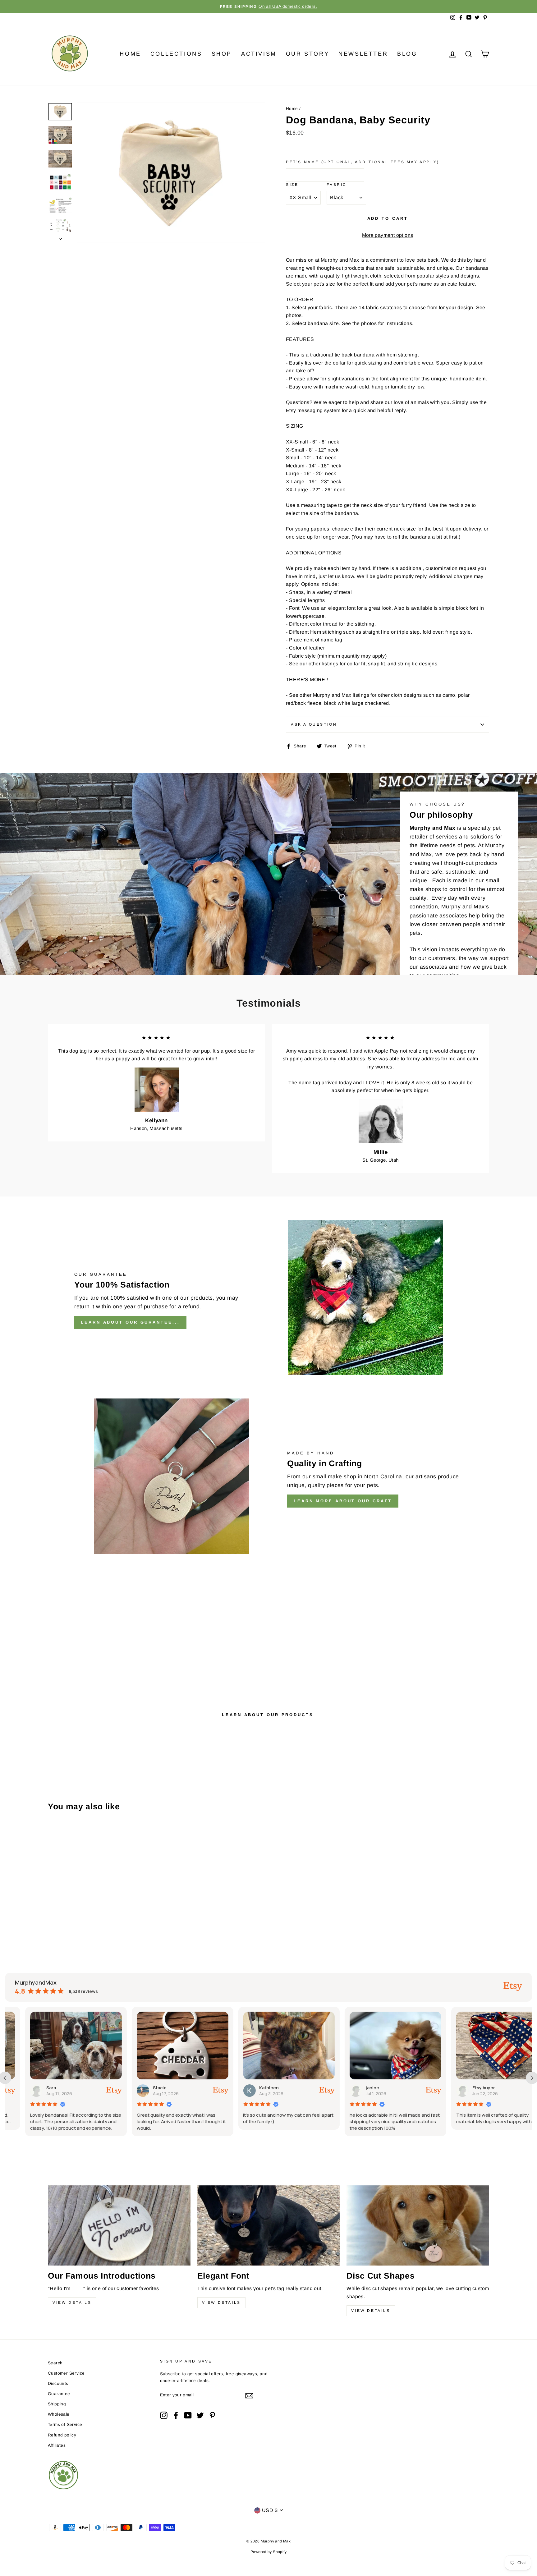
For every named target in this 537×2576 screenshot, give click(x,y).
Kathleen (144, 2088)
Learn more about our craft (343, 1501)
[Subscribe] (249, 2395)
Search (55, 2363)
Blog (407, 54)
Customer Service (66, 2373)
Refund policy (62, 2435)
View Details (72, 2303)
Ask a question (314, 724)
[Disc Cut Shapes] (418, 2225)
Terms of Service (65, 2424)
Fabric (337, 185)
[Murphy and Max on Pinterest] (212, 2415)
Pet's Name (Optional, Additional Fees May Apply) (363, 162)
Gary (459, 2088)
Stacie (34, 2088)
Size (292, 185)
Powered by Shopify (268, 2552)
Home (130, 54)
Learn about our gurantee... (130, 1322)
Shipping (57, 2404)
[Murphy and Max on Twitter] (200, 2415)
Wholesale (59, 2414)
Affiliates (57, 2445)
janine (248, 2088)
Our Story (308, 54)
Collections (176, 54)
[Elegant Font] (269, 2225)
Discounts (58, 2383)
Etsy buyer (359, 2088)
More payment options (388, 235)
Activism (259, 54)
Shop (222, 54)
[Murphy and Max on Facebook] (176, 2415)
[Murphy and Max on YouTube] (188, 2415)
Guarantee (59, 2394)
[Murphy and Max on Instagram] (164, 2415)
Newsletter (363, 54)
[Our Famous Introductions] (119, 2225)
